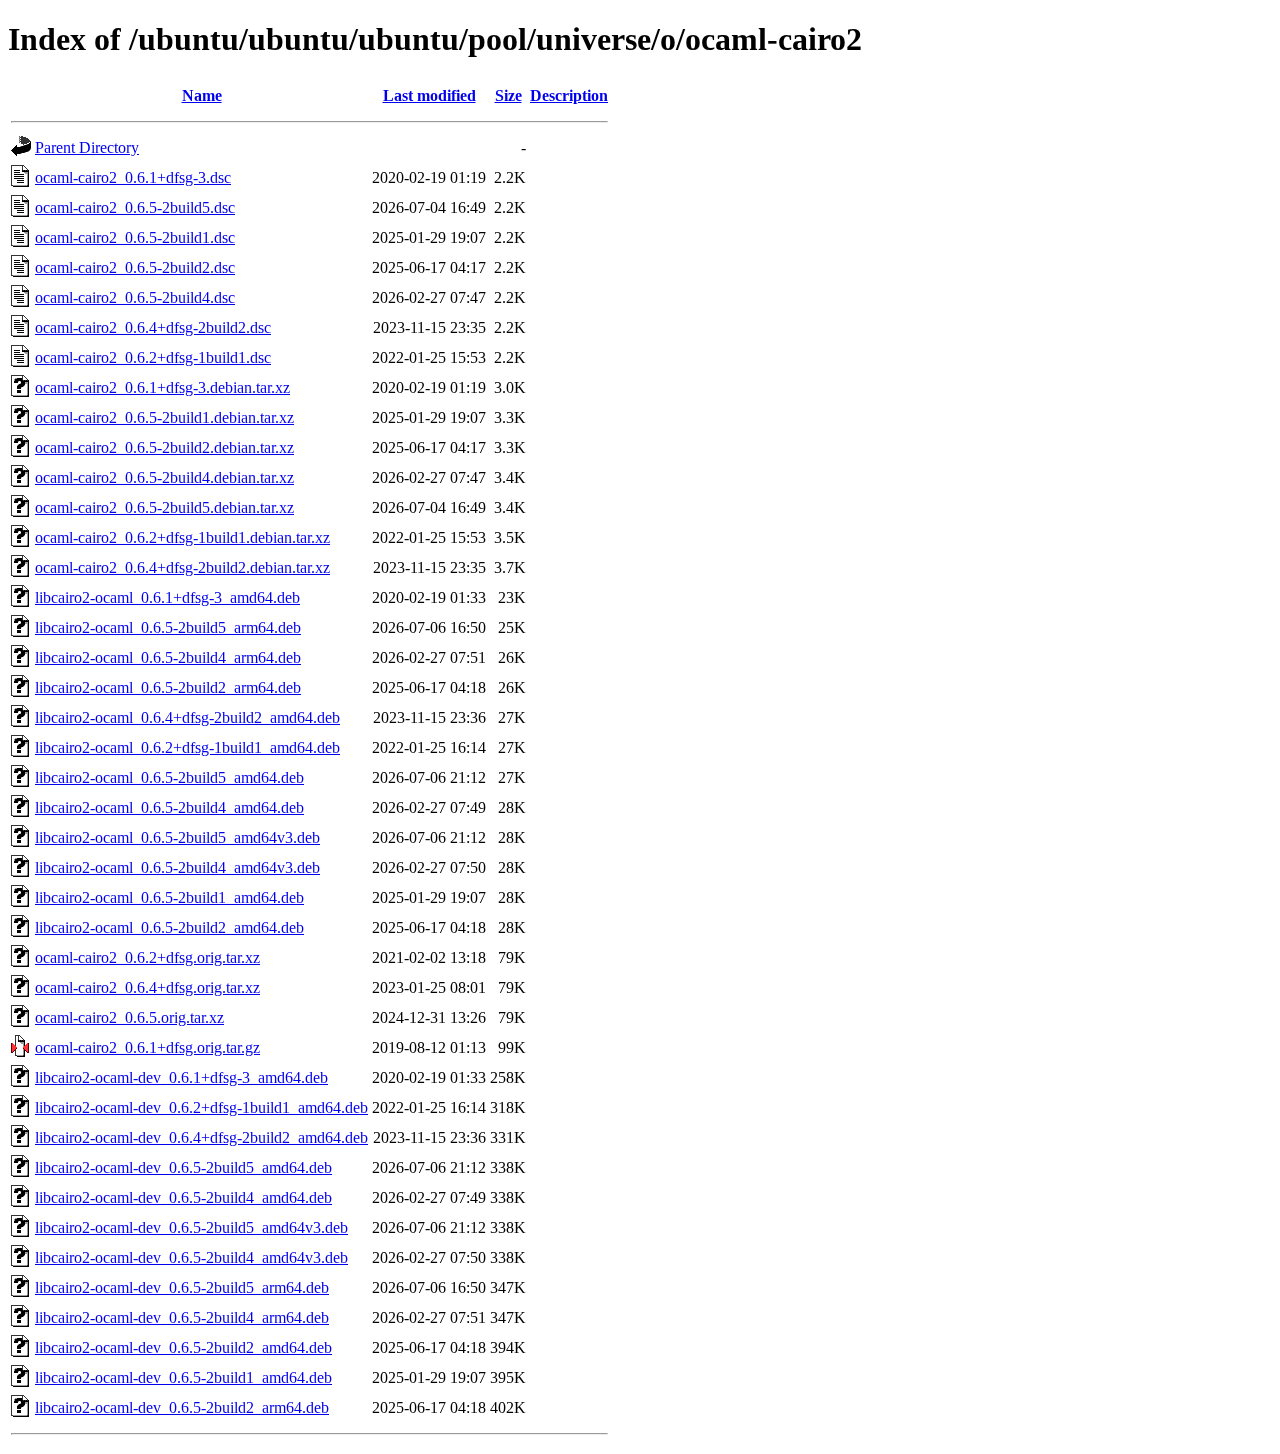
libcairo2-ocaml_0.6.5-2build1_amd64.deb (169, 897)
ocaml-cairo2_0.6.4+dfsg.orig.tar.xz (147, 987)
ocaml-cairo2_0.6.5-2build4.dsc (135, 297)
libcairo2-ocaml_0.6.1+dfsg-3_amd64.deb (167, 597)
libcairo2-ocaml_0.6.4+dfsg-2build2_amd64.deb (187, 717)
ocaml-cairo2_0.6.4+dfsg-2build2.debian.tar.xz (182, 567)
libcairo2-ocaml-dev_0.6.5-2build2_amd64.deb (183, 1347)
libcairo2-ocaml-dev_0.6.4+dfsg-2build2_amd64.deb (201, 1137)
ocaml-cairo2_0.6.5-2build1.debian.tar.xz (164, 417)
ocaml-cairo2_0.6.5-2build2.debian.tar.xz (164, 447)
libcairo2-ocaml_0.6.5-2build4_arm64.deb (168, 657)
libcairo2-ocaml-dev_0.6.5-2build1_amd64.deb (183, 1377)
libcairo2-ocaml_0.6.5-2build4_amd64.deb (169, 807)
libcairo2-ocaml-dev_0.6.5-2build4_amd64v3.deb (191, 1257)
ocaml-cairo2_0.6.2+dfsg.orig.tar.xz (147, 957)
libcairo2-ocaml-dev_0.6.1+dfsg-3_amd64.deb (181, 1077)
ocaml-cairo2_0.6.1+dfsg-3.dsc (133, 177)
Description (569, 95)
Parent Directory (87, 147)
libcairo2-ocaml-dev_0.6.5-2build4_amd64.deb (183, 1197)
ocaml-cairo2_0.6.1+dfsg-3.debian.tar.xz (162, 387)
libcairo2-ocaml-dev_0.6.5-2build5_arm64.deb (182, 1287)
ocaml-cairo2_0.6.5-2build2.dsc (135, 267)
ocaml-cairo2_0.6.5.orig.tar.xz (129, 1017)
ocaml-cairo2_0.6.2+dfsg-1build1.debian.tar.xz (182, 537)
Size (508, 95)
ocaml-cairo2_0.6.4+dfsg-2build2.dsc (153, 327)
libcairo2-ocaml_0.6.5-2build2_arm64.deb (168, 687)
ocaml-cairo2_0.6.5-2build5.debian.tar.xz (164, 507)
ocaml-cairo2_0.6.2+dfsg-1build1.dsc (153, 357)
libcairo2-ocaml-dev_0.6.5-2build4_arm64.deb (182, 1317)
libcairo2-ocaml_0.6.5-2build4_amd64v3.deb (177, 867)
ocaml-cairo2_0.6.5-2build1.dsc (135, 237)
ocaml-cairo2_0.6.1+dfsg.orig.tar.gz (147, 1047)
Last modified (429, 95)
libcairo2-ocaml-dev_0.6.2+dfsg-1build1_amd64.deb (201, 1107)
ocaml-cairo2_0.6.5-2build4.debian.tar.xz (164, 477)
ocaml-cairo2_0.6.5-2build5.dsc (135, 207)
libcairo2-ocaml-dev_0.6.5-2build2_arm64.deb (182, 1407)
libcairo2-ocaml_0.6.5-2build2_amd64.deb (169, 927)
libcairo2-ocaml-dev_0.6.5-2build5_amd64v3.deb (191, 1227)
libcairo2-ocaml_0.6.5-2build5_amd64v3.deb (177, 837)
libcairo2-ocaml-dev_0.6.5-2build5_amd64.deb (183, 1167)
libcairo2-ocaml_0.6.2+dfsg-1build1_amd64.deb (187, 747)
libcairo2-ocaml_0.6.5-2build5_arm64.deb (168, 627)
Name (202, 95)
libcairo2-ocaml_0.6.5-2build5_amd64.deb (169, 777)
